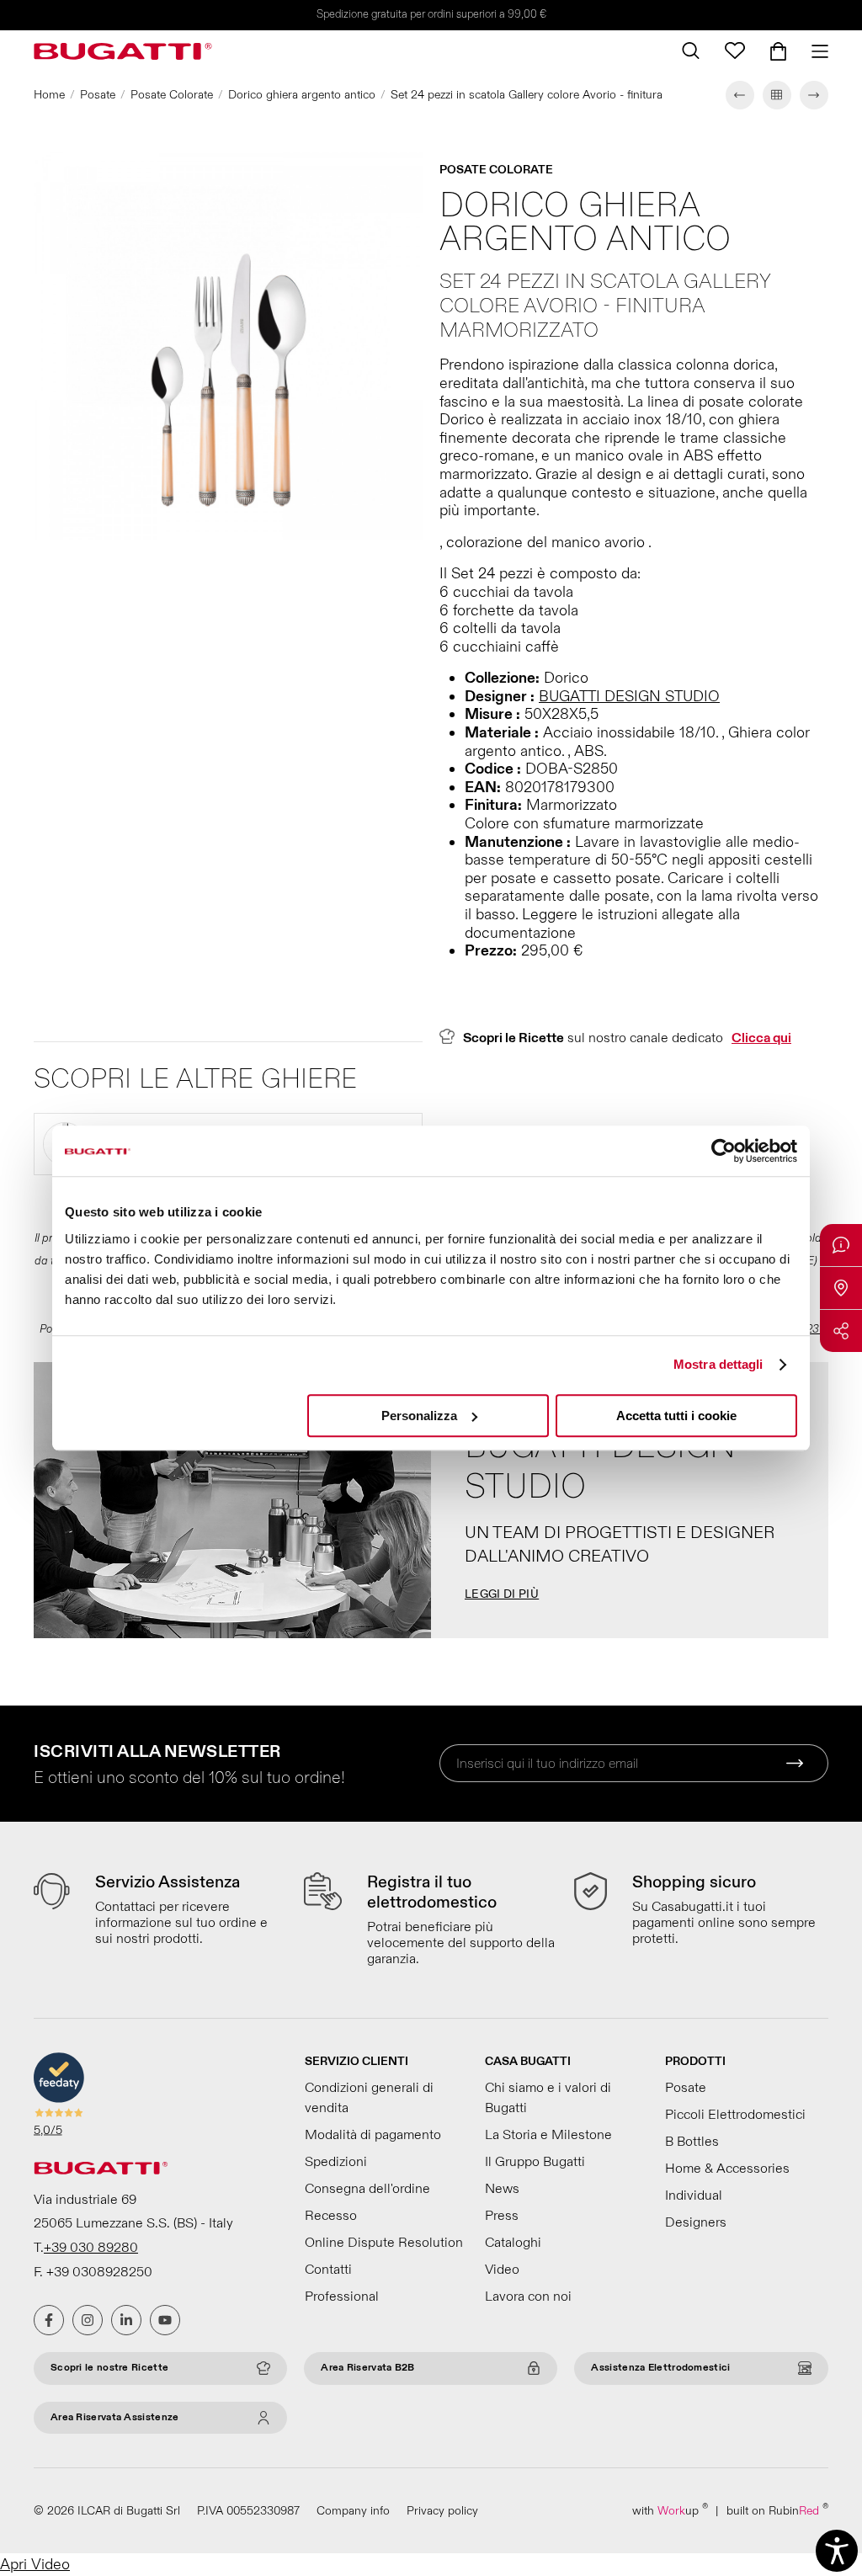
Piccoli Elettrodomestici (735, 2115)
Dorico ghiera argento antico (302, 95)
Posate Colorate (172, 95)
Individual (694, 2195)
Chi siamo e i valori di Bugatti (548, 2098)
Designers (696, 2222)
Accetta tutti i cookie (676, 1416)
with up (670, 2510)
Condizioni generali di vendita (369, 2098)
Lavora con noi (528, 2297)
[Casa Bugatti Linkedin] (126, 2320)
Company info (353, 2511)
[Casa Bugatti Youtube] (165, 2320)
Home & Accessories (727, 2169)
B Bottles (692, 2142)
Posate (98, 95)
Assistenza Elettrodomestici (660, 2368)
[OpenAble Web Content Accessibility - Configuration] (837, 2551)
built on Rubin (777, 2510)
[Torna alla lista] (777, 95)
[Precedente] (740, 95)
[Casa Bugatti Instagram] (88, 2320)
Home (49, 95)
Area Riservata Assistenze (115, 2417)
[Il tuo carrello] (778, 51)
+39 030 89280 (91, 2248)
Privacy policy (442, 2511)
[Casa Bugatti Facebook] (49, 2320)
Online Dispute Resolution (384, 2243)
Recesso (331, 2216)
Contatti (328, 2270)
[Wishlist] (735, 51)
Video (502, 2270)
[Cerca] (691, 51)
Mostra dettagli (718, 1364)
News (502, 2189)
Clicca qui (761, 1038)
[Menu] (814, 51)
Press (502, 2216)
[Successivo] (814, 95)
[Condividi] (841, 1331)
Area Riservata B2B (367, 2368)
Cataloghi (513, 2243)
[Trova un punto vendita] (841, 1288)
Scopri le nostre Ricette (109, 2368)
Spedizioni (336, 2162)
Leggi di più (502, 1594)
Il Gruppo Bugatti (535, 2162)
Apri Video (35, 2565)
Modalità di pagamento (373, 2135)
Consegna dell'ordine (367, 2189)
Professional (342, 2297)
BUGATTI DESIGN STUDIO (629, 697)
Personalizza (419, 1416)
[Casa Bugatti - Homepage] (123, 51)
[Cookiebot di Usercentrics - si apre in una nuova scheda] (724, 1151)
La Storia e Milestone (548, 2135)
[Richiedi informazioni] (841, 1245)
